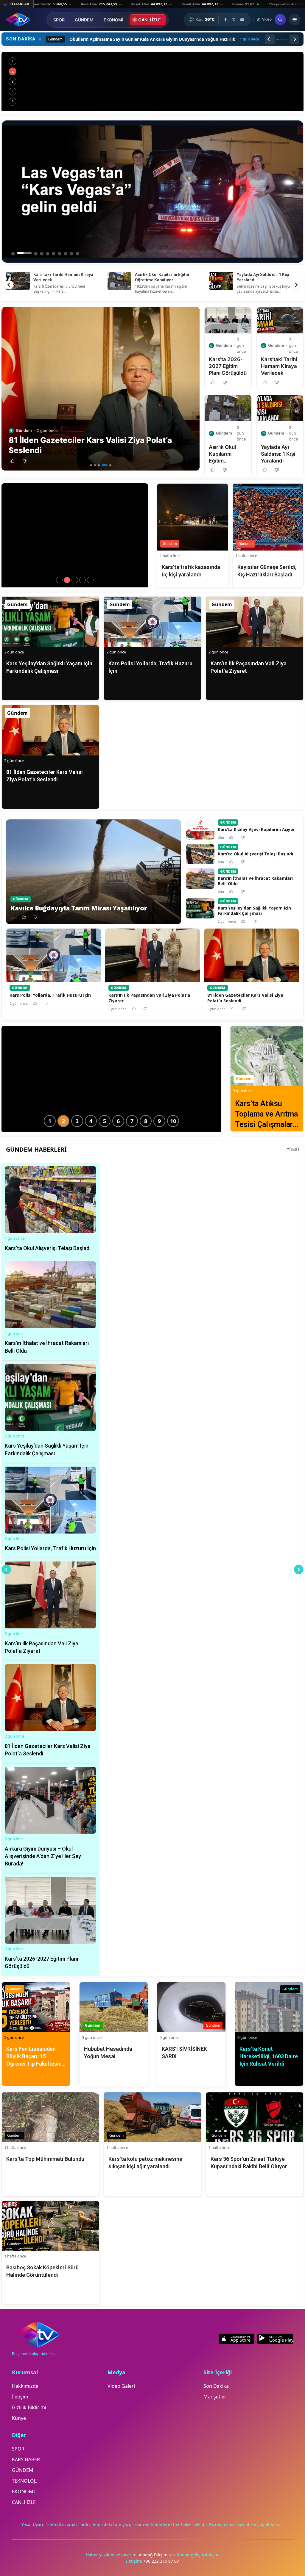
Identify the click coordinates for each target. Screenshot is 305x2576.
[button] (13, 461)
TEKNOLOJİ (24, 2481)
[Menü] (295, 20)
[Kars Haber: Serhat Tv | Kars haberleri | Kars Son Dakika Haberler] (18, 20)
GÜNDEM (84, 20)
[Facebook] (225, 20)
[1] (91, 465)
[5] (108, 465)
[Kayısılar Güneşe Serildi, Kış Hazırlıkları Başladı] (75, 580)
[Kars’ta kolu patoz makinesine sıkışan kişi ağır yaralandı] (90, 580)
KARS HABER (26, 2459)
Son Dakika (216, 2386)
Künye (19, 2418)
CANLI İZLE (150, 20)
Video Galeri (121, 2386)
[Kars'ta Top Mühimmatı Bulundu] (83, 580)
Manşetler (215, 2397)
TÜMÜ (293, 1150)
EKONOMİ (113, 20)
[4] (103, 465)
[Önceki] (270, 39)
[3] (99, 465)
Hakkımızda (25, 2386)
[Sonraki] (294, 39)
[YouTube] (242, 20)
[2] (95, 465)
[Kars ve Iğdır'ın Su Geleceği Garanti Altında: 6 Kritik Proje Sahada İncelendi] (152, 81)
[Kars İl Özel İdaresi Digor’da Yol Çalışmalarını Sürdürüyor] (59, 580)
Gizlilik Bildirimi (29, 2407)
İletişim (20, 2397)
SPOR (59, 20)
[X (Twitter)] (234, 20)
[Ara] (280, 20)
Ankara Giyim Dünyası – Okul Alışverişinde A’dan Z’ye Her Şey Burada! (166, 280)
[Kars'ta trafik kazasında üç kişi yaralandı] (67, 580)
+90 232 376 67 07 (161, 2561)
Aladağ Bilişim (154, 2555)
